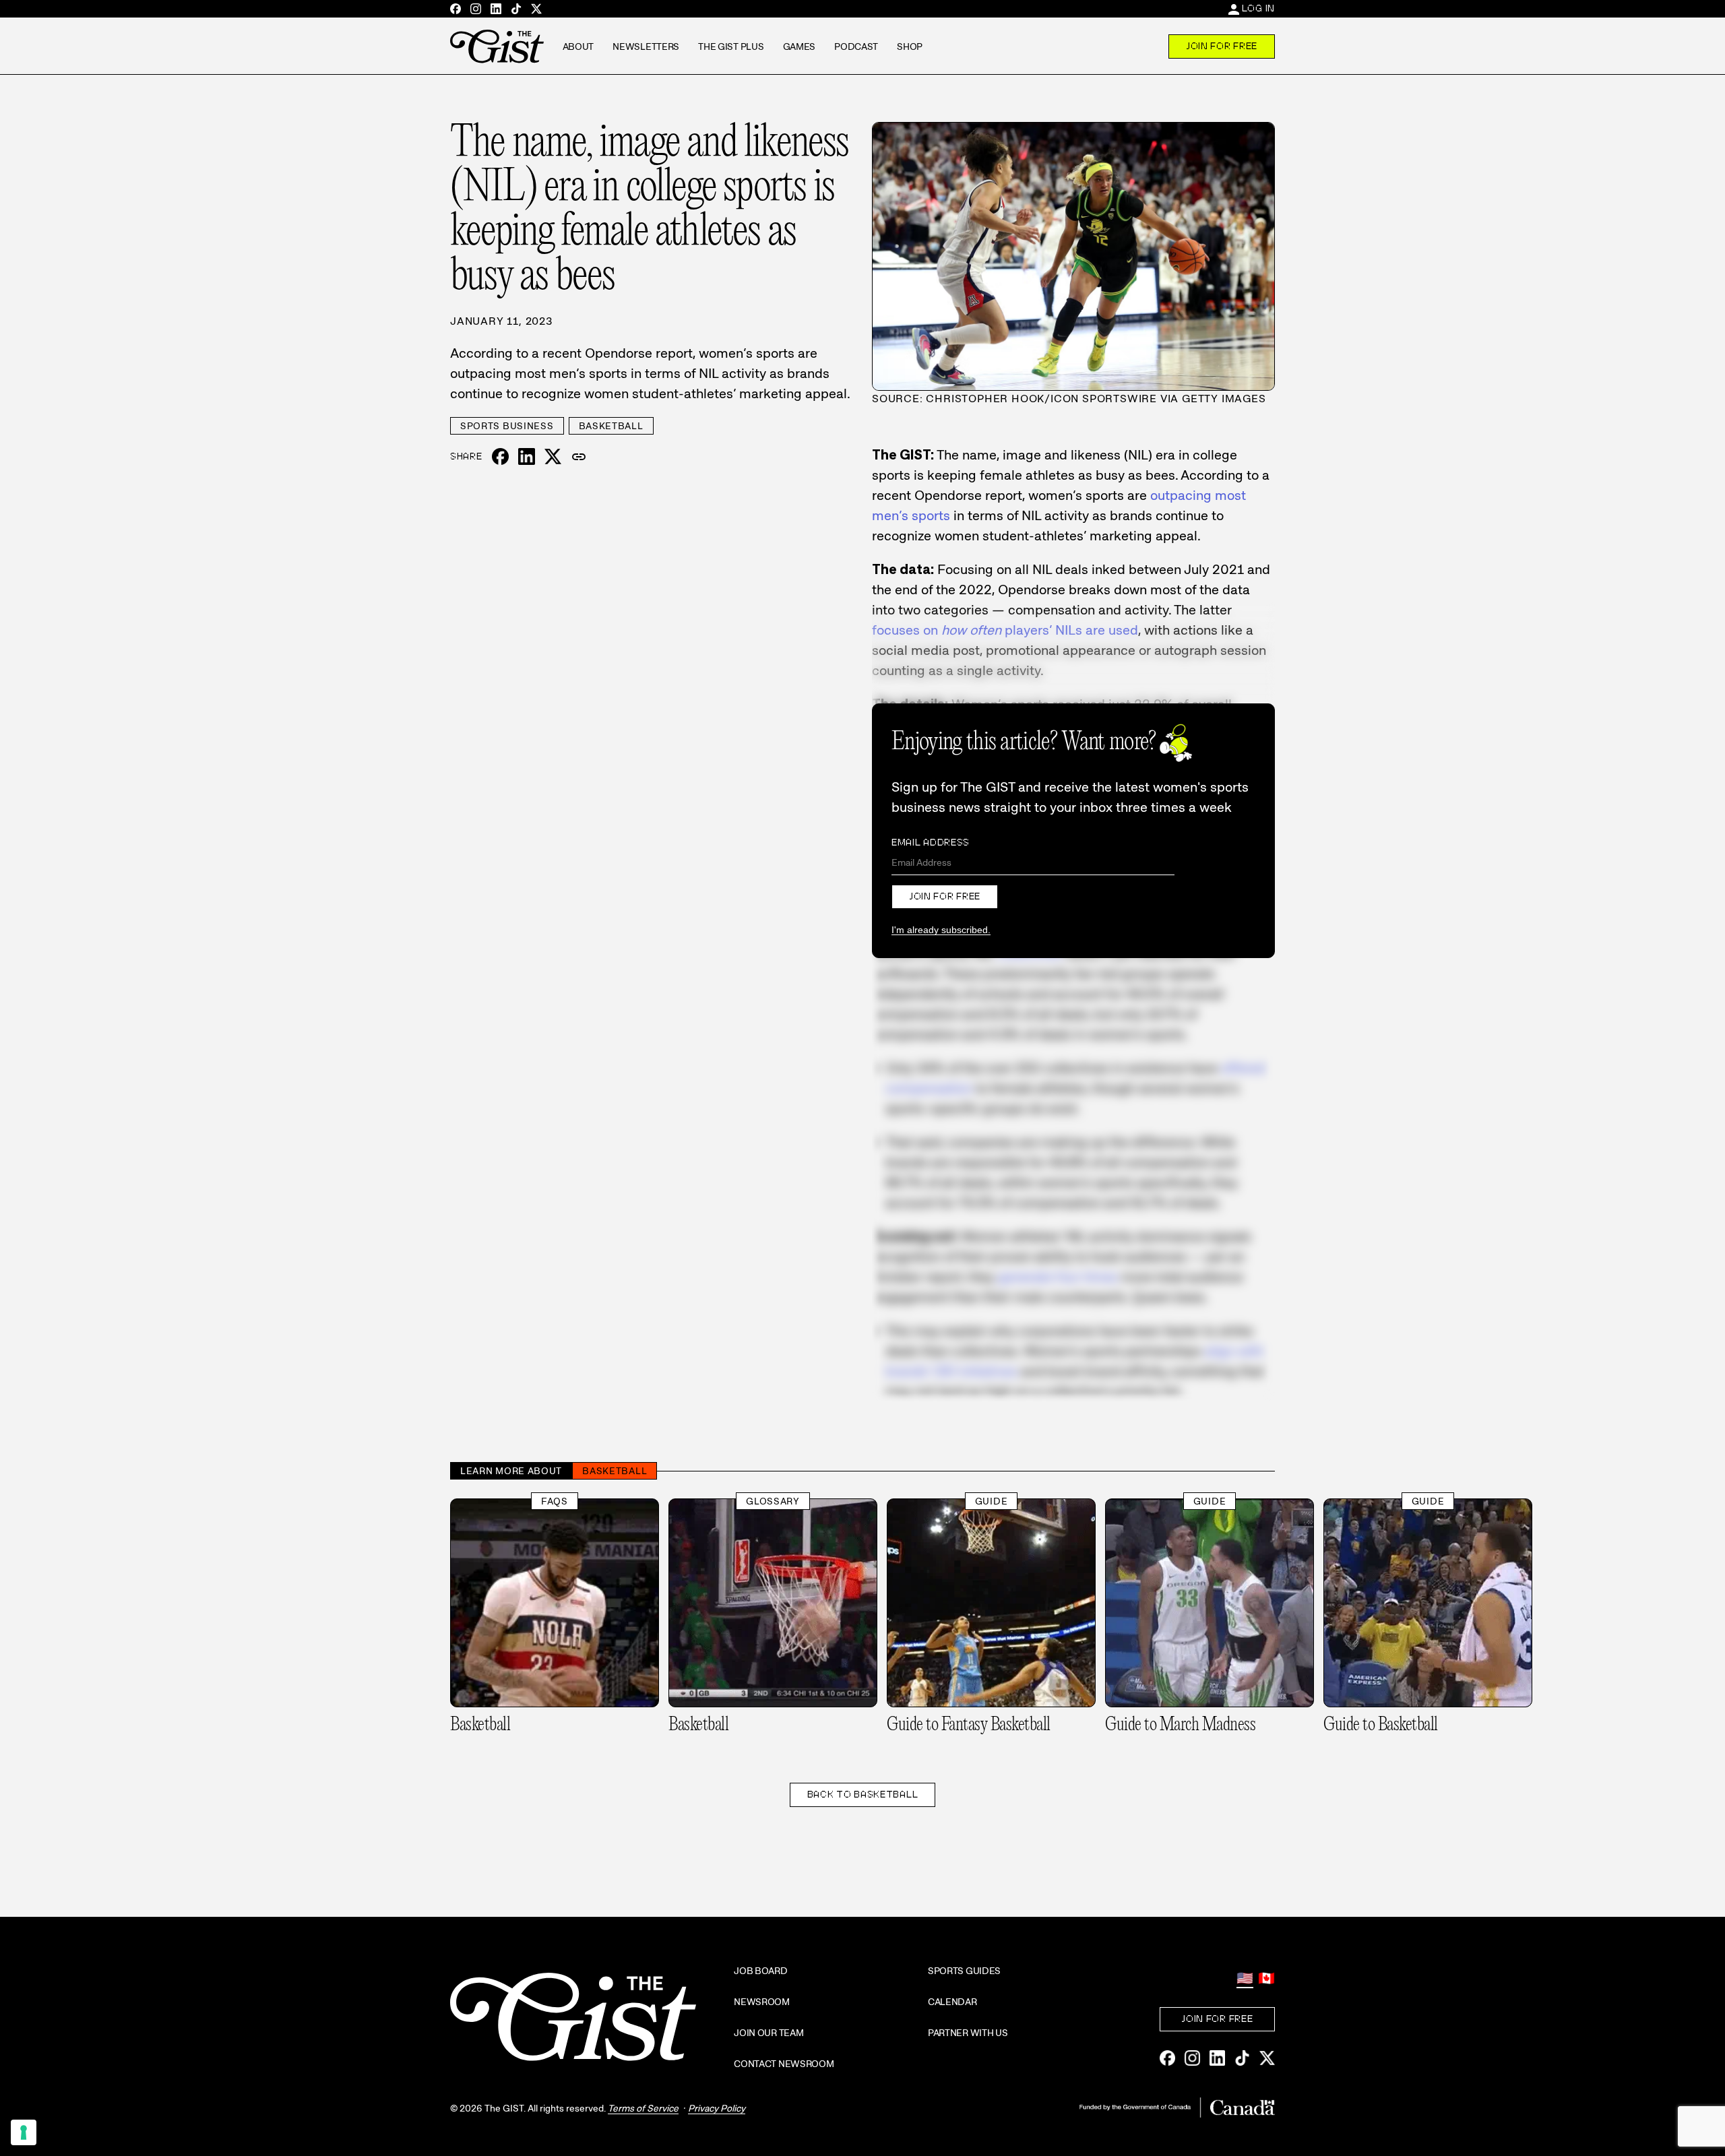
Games (799, 46)
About (578, 46)
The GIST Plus (731, 46)
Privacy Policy (717, 2108)
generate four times (1058, 1277)
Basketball (611, 426)
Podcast (856, 46)
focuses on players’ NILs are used (1005, 630)
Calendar (952, 2002)
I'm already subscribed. (941, 930)
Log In (1258, 8)
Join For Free (1222, 46)
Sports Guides (964, 1971)
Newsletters (646, 46)
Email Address (931, 842)
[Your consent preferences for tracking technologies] (24, 2132)
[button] (579, 457)
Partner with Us (968, 2033)
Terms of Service (643, 2108)
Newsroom (762, 2002)
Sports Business (507, 426)
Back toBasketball (863, 1794)
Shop (910, 46)
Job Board (760, 1971)
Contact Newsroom (784, 2064)
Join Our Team (769, 2033)
